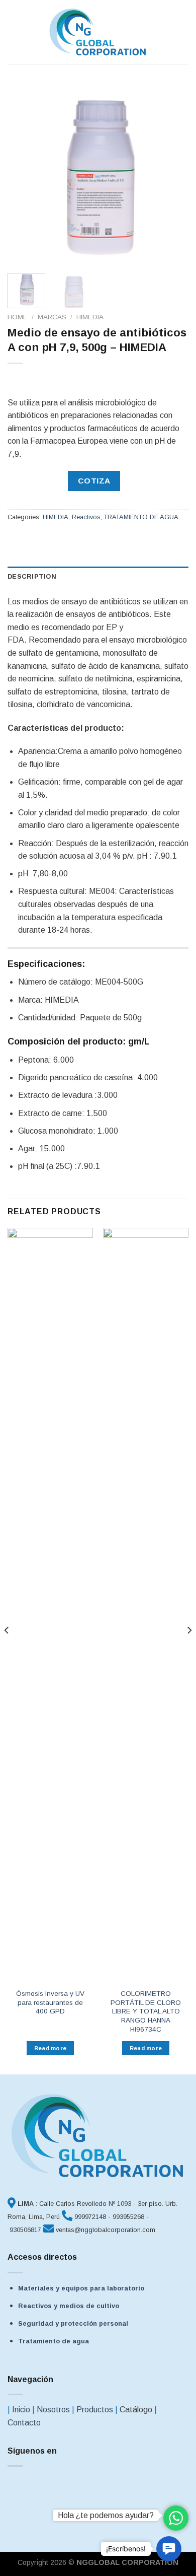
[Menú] (14, 32)
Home (18, 317)
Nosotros (53, 2410)
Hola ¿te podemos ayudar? (106, 2515)
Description (32, 576)
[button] (169, 2549)
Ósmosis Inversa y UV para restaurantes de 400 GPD (50, 2002)
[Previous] (24, 175)
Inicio (21, 2410)
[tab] (98, 577)
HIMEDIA (90, 317)
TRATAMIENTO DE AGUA (141, 517)
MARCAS (52, 317)
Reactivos (86, 517)
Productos (95, 2410)
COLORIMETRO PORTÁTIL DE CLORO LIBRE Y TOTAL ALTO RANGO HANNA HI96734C (146, 2011)
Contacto (24, 2423)
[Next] (172, 175)
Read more (51, 2048)
